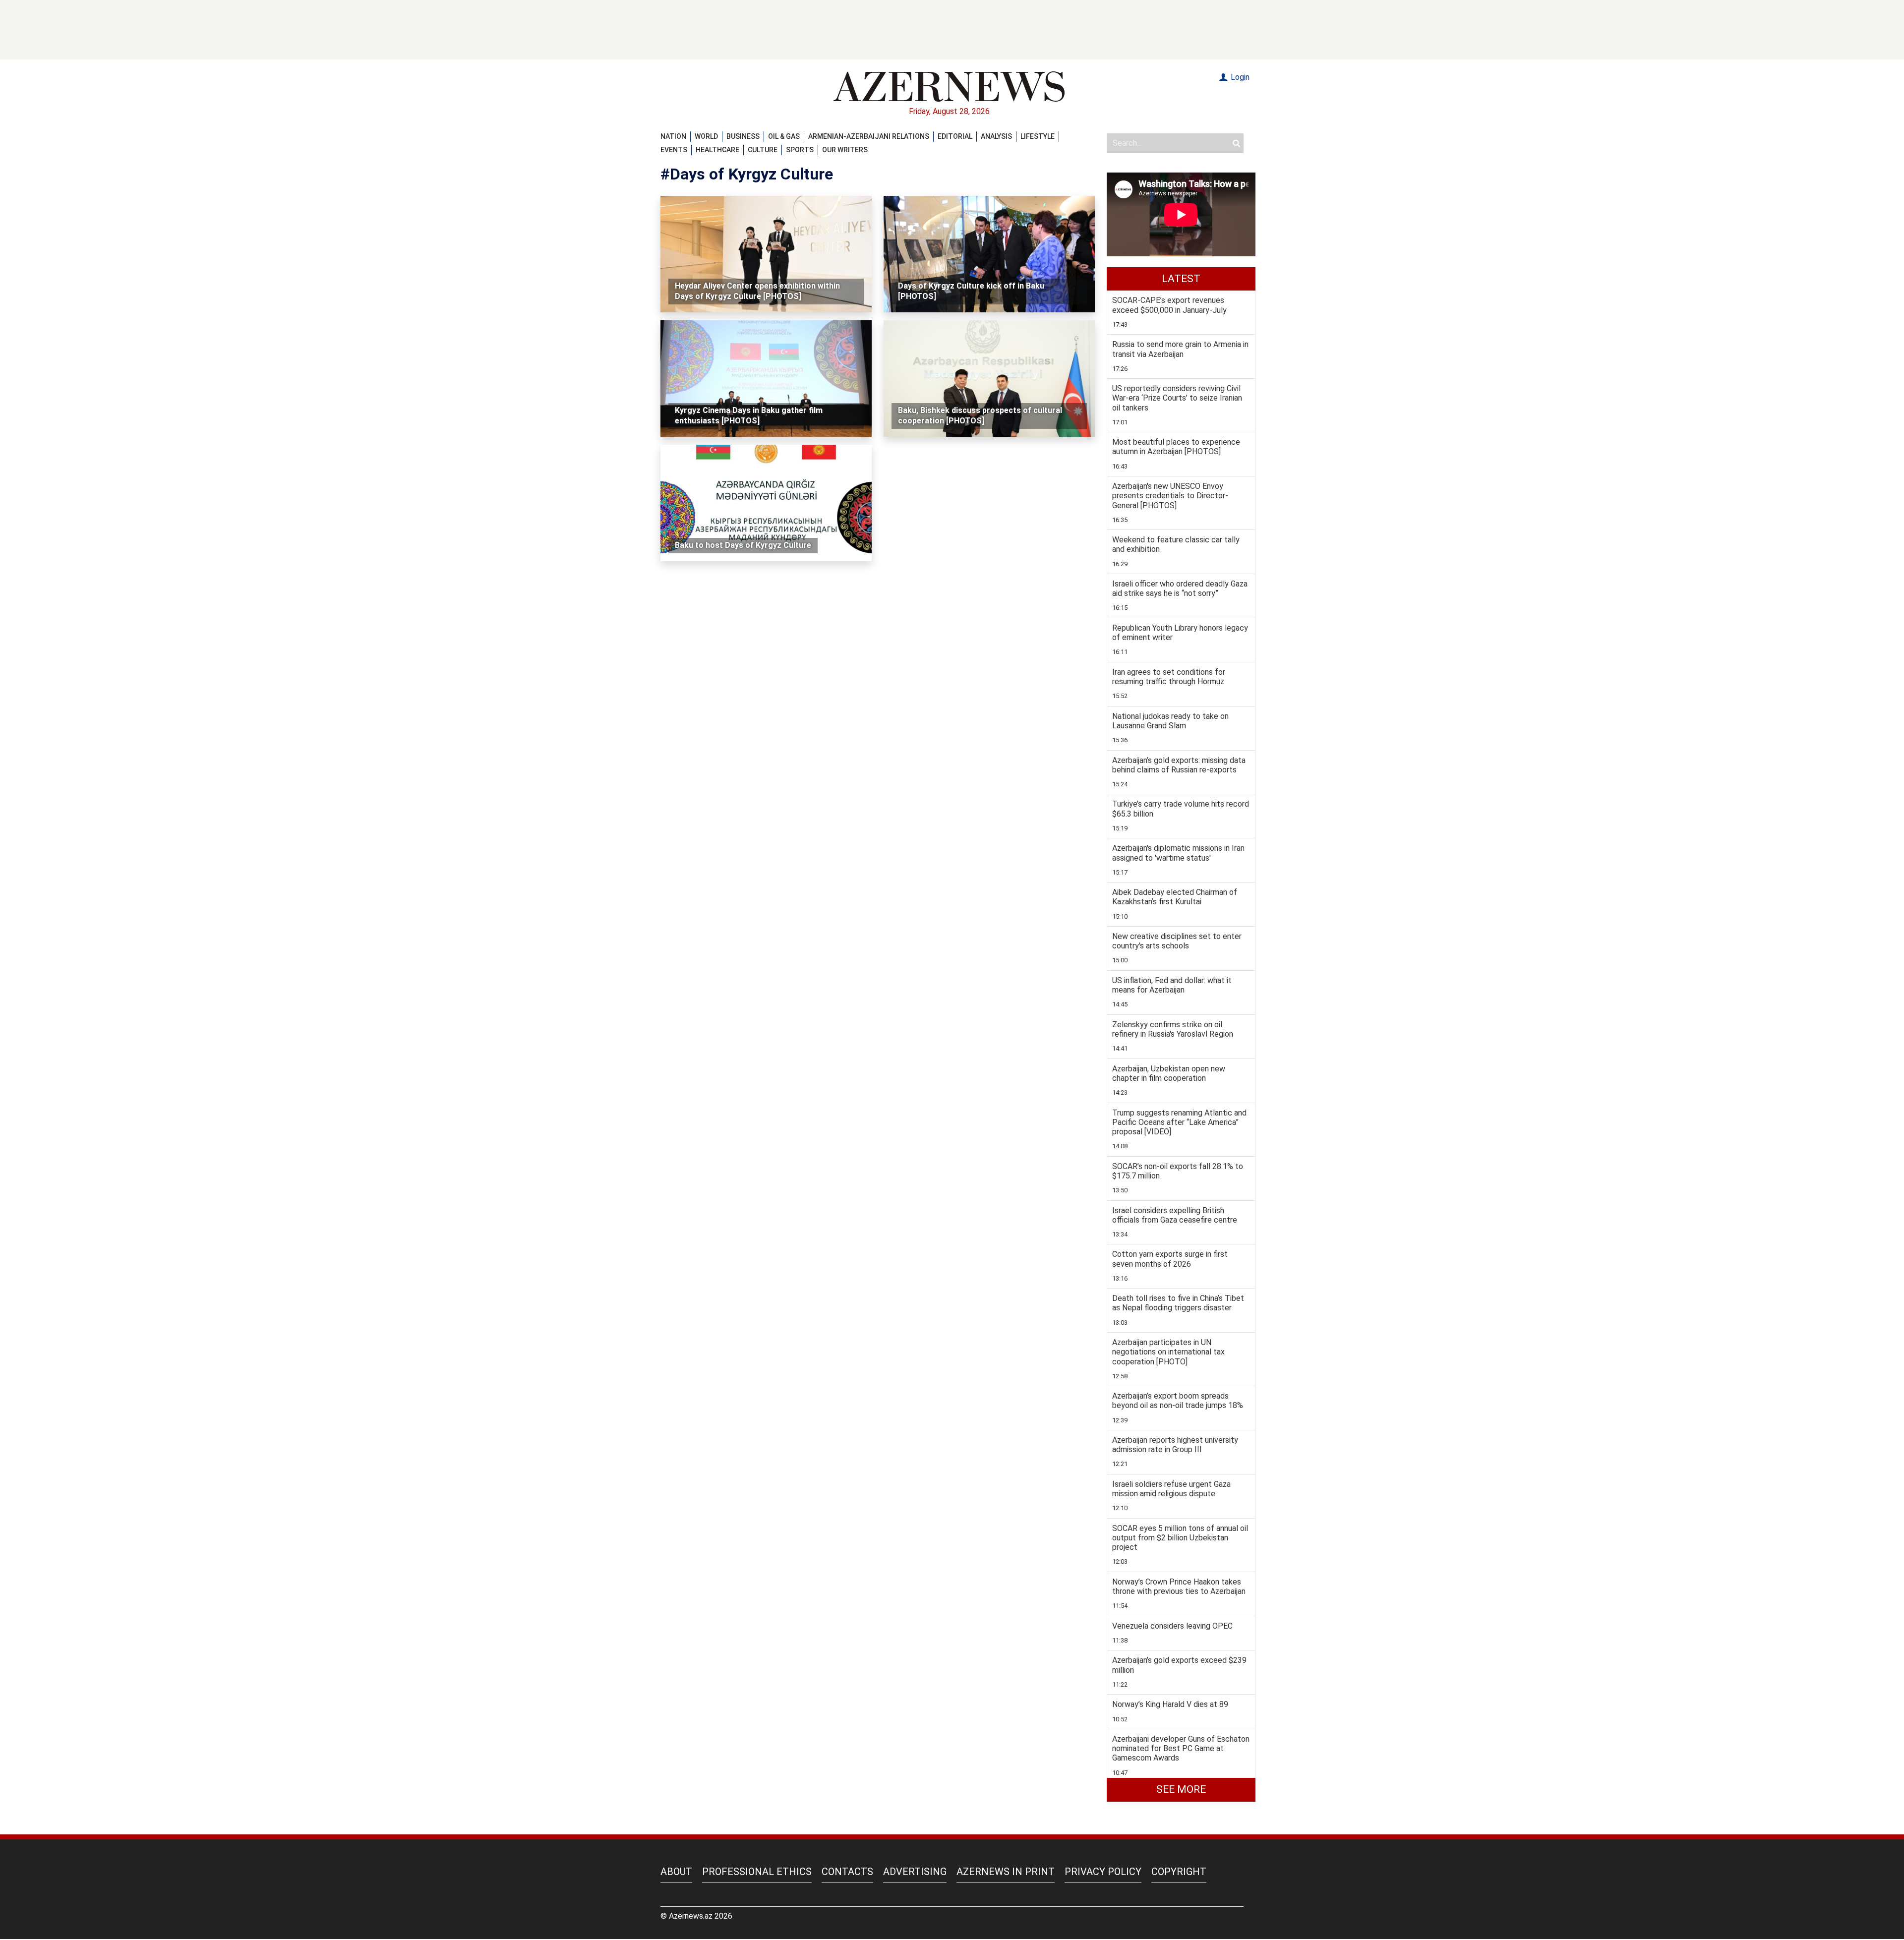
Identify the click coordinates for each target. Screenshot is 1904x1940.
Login (1239, 77)
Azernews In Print (1006, 1872)
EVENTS (674, 150)
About (676, 1872)
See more (1181, 1789)
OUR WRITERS (845, 150)
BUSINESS (743, 136)
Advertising (915, 1872)
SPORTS (800, 150)
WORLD (706, 136)
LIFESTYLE (1038, 136)
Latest (1181, 279)
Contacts (847, 1872)
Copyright (1179, 1872)
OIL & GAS (784, 136)
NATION (673, 136)
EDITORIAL (955, 136)
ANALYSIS (996, 136)
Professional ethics (757, 1872)
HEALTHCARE (717, 150)
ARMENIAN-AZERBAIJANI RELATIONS (869, 136)
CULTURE (763, 150)
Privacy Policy (1103, 1872)
